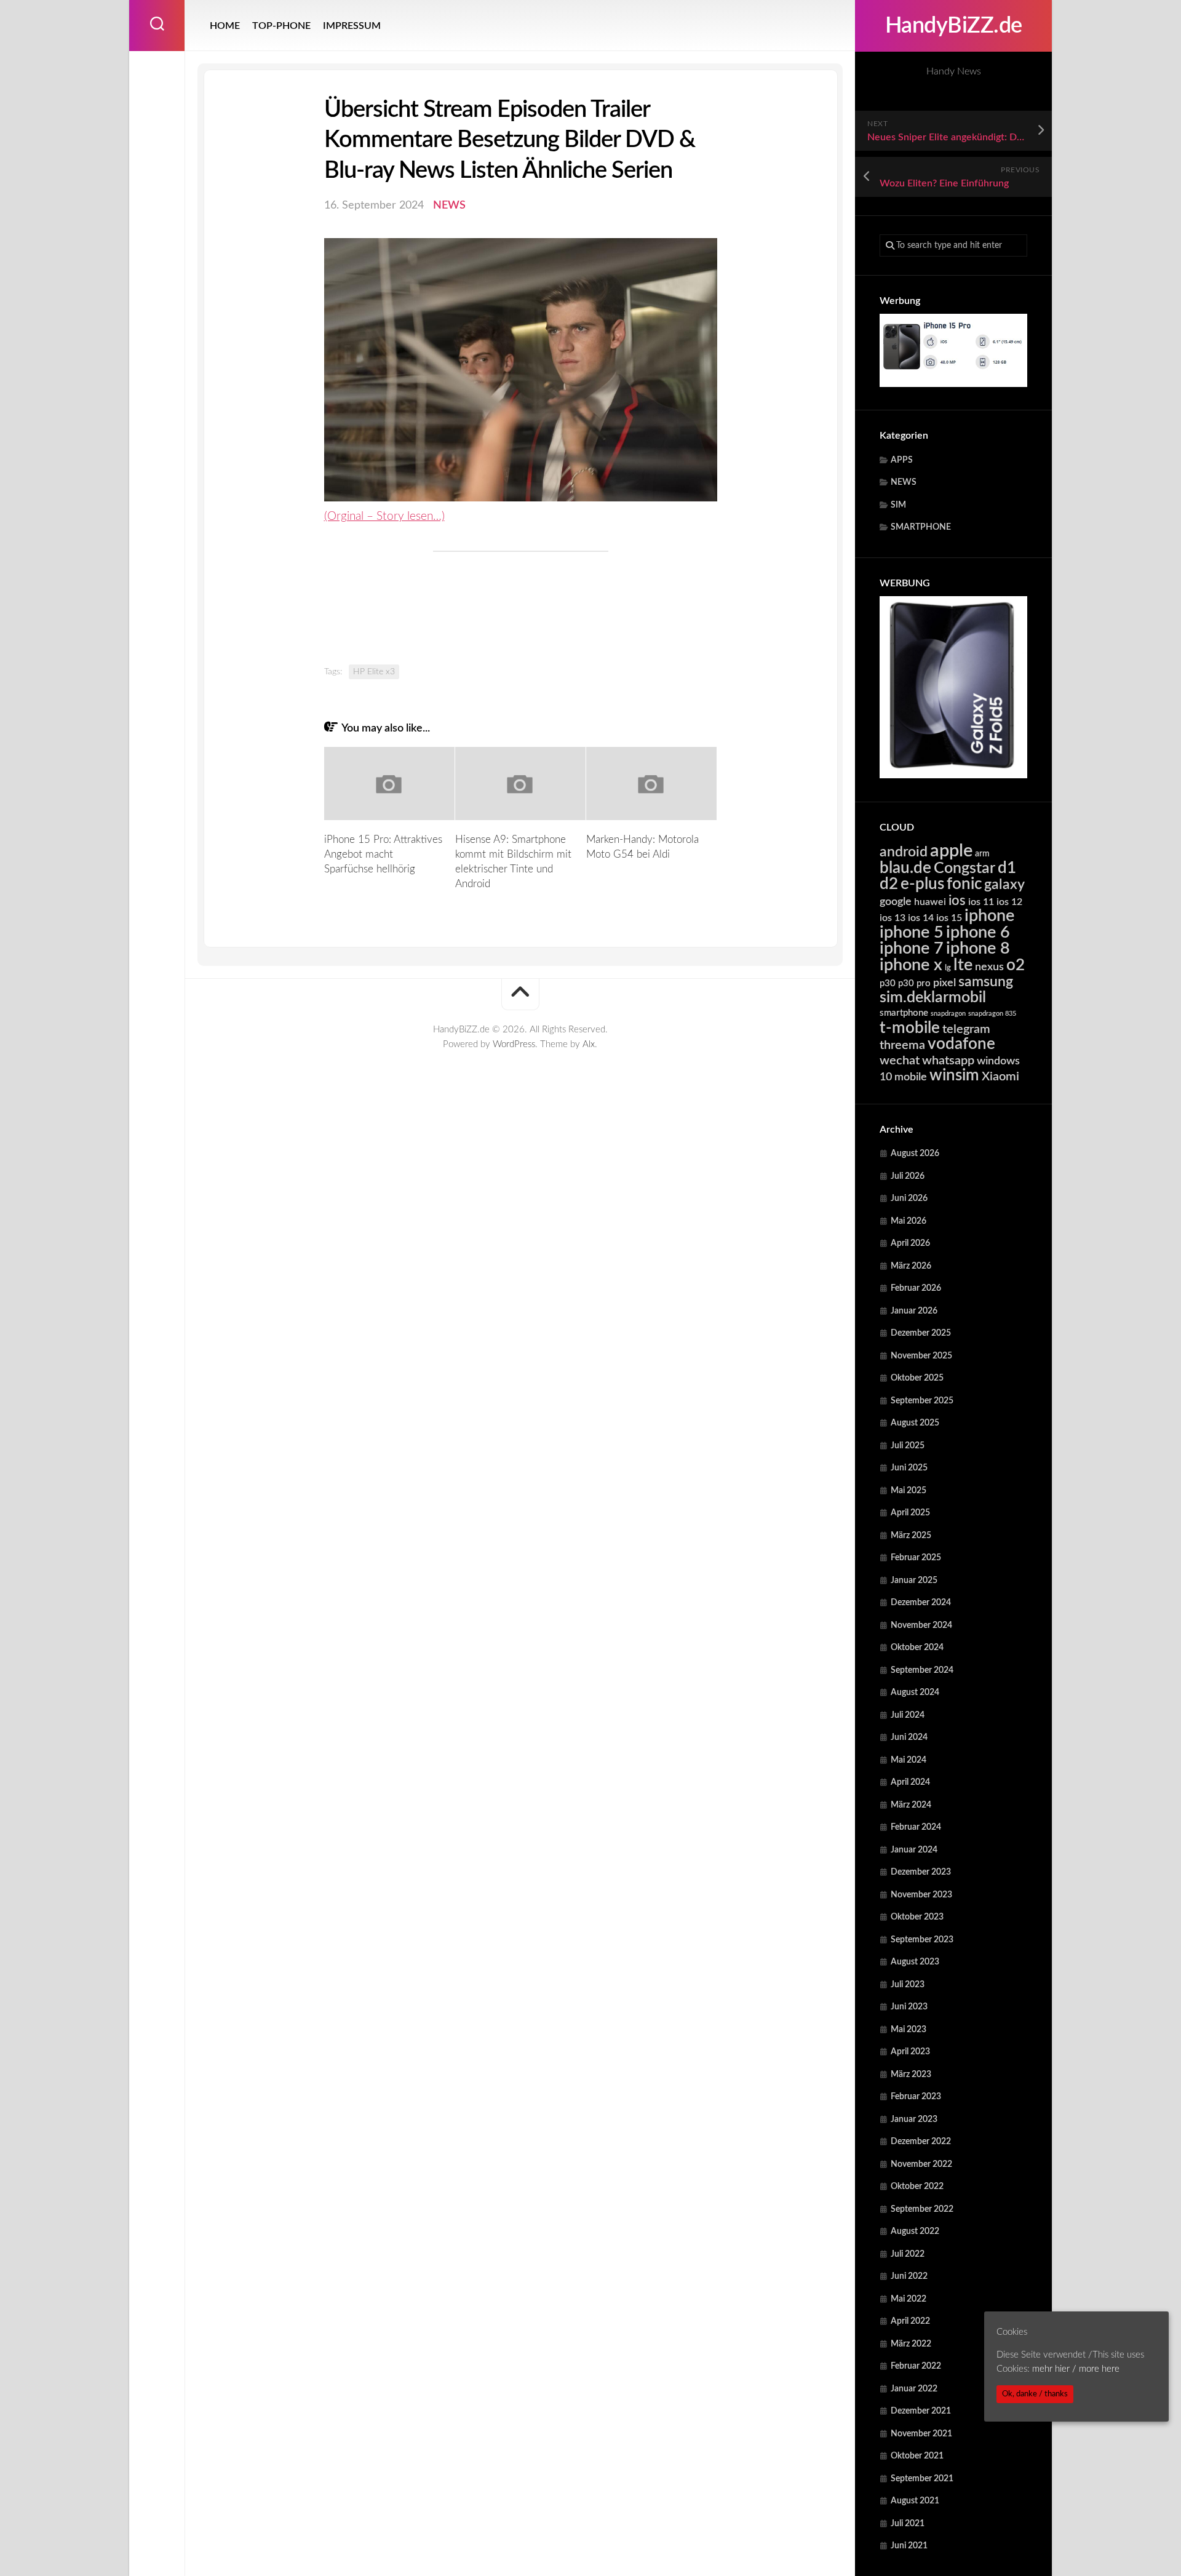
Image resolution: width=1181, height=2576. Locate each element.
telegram (966, 1029)
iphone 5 (912, 932)
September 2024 (922, 1670)
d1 (1007, 868)
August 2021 (915, 2501)
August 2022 (915, 2231)
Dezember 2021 (921, 2411)
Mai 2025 (909, 1491)
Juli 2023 (908, 1985)
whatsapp (948, 1061)
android (904, 852)
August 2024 (915, 1693)
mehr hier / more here (1076, 2368)
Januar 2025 (914, 1581)
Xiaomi (1000, 1077)
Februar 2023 (916, 2097)
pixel (944, 983)
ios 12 (1009, 902)
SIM (898, 505)
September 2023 (922, 1940)
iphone (989, 916)
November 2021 (921, 2434)
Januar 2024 (914, 1850)
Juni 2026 (909, 1198)
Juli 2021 (908, 2524)
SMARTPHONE (921, 527)
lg (948, 968)
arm (982, 854)
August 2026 (915, 1154)
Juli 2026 (908, 1176)
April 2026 (910, 1243)
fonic (964, 884)
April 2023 (910, 2052)
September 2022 (922, 2209)
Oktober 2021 (917, 2456)
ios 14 (921, 918)
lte (963, 965)
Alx (589, 1044)
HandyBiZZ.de (954, 26)
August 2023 (915, 1962)
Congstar (964, 868)
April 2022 (910, 2321)
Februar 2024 (916, 1827)
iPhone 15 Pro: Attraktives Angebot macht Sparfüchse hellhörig (383, 854)
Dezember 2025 (921, 1333)
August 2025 (915, 1423)
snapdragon (948, 1014)
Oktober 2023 (917, 1917)
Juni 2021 (909, 2546)
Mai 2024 (909, 1760)
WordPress (514, 1044)
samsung (986, 982)
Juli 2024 (908, 1715)
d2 (889, 884)
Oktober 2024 (917, 1648)
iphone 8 (978, 948)
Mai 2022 (909, 2299)
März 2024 (911, 1805)
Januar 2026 (914, 1311)
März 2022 (911, 2344)
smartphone (904, 1013)
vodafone (961, 1044)
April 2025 (910, 1513)
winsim (954, 1075)
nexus (989, 967)
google (896, 902)
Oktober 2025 (917, 1378)
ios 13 (893, 918)
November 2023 (921, 1895)
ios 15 (949, 918)
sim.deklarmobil (933, 998)
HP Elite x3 (374, 672)
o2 (1016, 965)
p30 (888, 983)
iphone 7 (912, 948)
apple (951, 851)
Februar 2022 (916, 2366)
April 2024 (910, 1782)
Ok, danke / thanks (1035, 2394)
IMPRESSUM (352, 26)
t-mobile (910, 1028)
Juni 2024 (909, 1737)
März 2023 (911, 2075)
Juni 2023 (909, 2007)
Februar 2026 (916, 1288)
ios (957, 901)
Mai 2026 (909, 1221)
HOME (225, 26)
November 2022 (921, 2164)
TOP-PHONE (281, 26)
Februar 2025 (916, 1558)
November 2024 (921, 1625)
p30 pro (914, 983)
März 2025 (911, 1536)
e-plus (922, 884)
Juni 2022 (909, 2276)
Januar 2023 (914, 2119)
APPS (902, 460)
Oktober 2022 (917, 2187)
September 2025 (922, 1401)
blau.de (905, 868)
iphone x (911, 965)
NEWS (904, 482)
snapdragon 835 (992, 1014)
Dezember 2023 (921, 1872)
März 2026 (911, 1266)
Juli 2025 (908, 1446)
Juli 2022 (908, 2254)
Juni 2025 (909, 1468)
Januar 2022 (914, 2389)
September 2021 (922, 2479)
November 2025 (921, 1356)
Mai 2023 (909, 2030)
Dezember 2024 (921, 1603)
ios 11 (981, 902)
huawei (930, 902)
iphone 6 (978, 932)
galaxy (1004, 885)
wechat (900, 1061)
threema (902, 1045)
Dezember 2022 (921, 2142)
